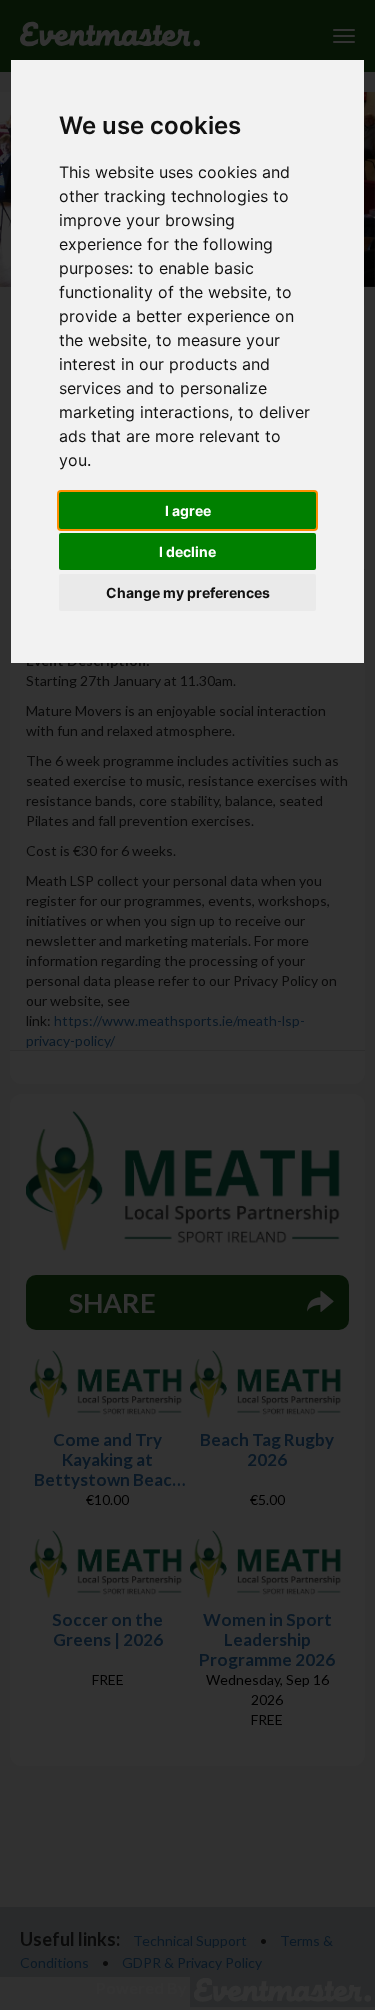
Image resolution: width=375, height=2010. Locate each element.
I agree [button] (188, 510)
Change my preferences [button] (188, 592)
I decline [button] (187, 551)
